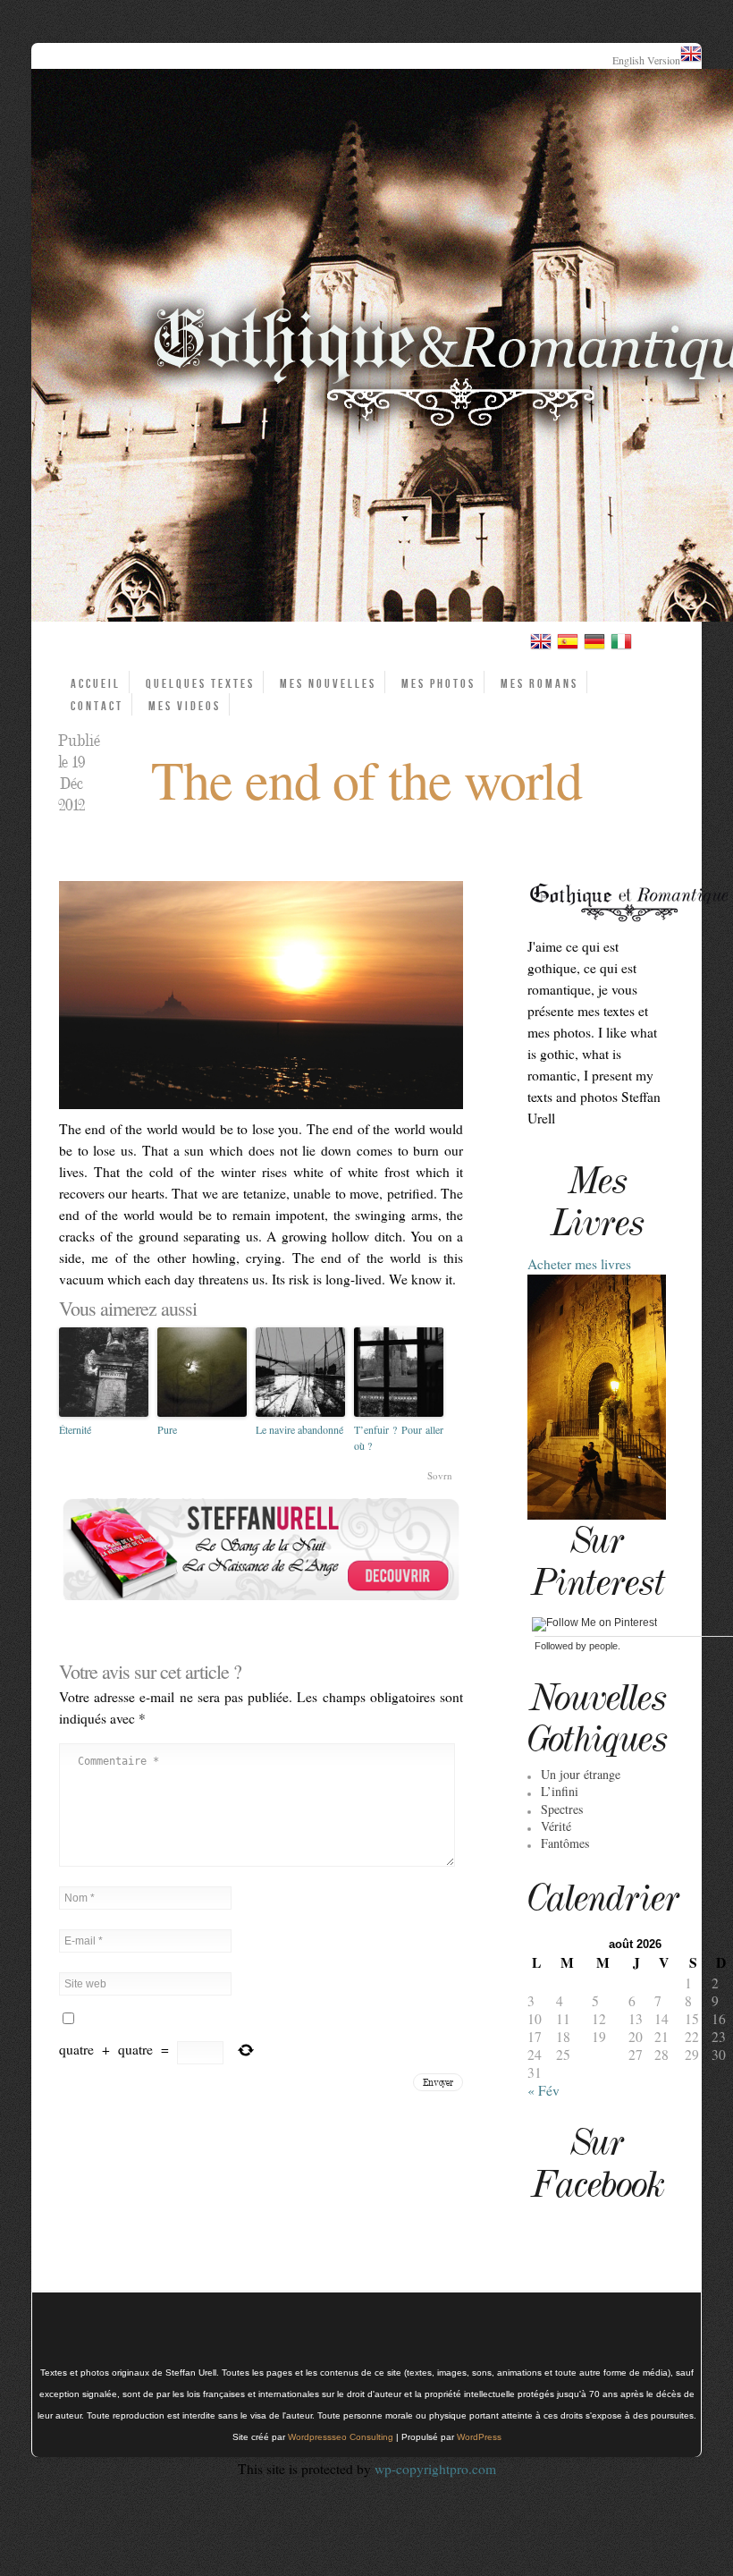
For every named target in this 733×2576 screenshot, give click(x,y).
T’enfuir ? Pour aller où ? (399, 1437)
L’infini (560, 1791)
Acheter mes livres (579, 1264)
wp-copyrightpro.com (435, 2469)
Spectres (562, 1809)
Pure (167, 1429)
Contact (97, 706)
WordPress (479, 2437)
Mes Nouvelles (328, 684)
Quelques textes (200, 684)
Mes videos (185, 706)
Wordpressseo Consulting (341, 2437)
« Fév (543, 2090)
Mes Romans (539, 684)
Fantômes (565, 1843)
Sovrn (440, 1475)
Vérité (556, 1826)
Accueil (96, 684)
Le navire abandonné (299, 1429)
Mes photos (438, 684)
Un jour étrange (581, 1774)
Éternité (75, 1429)
